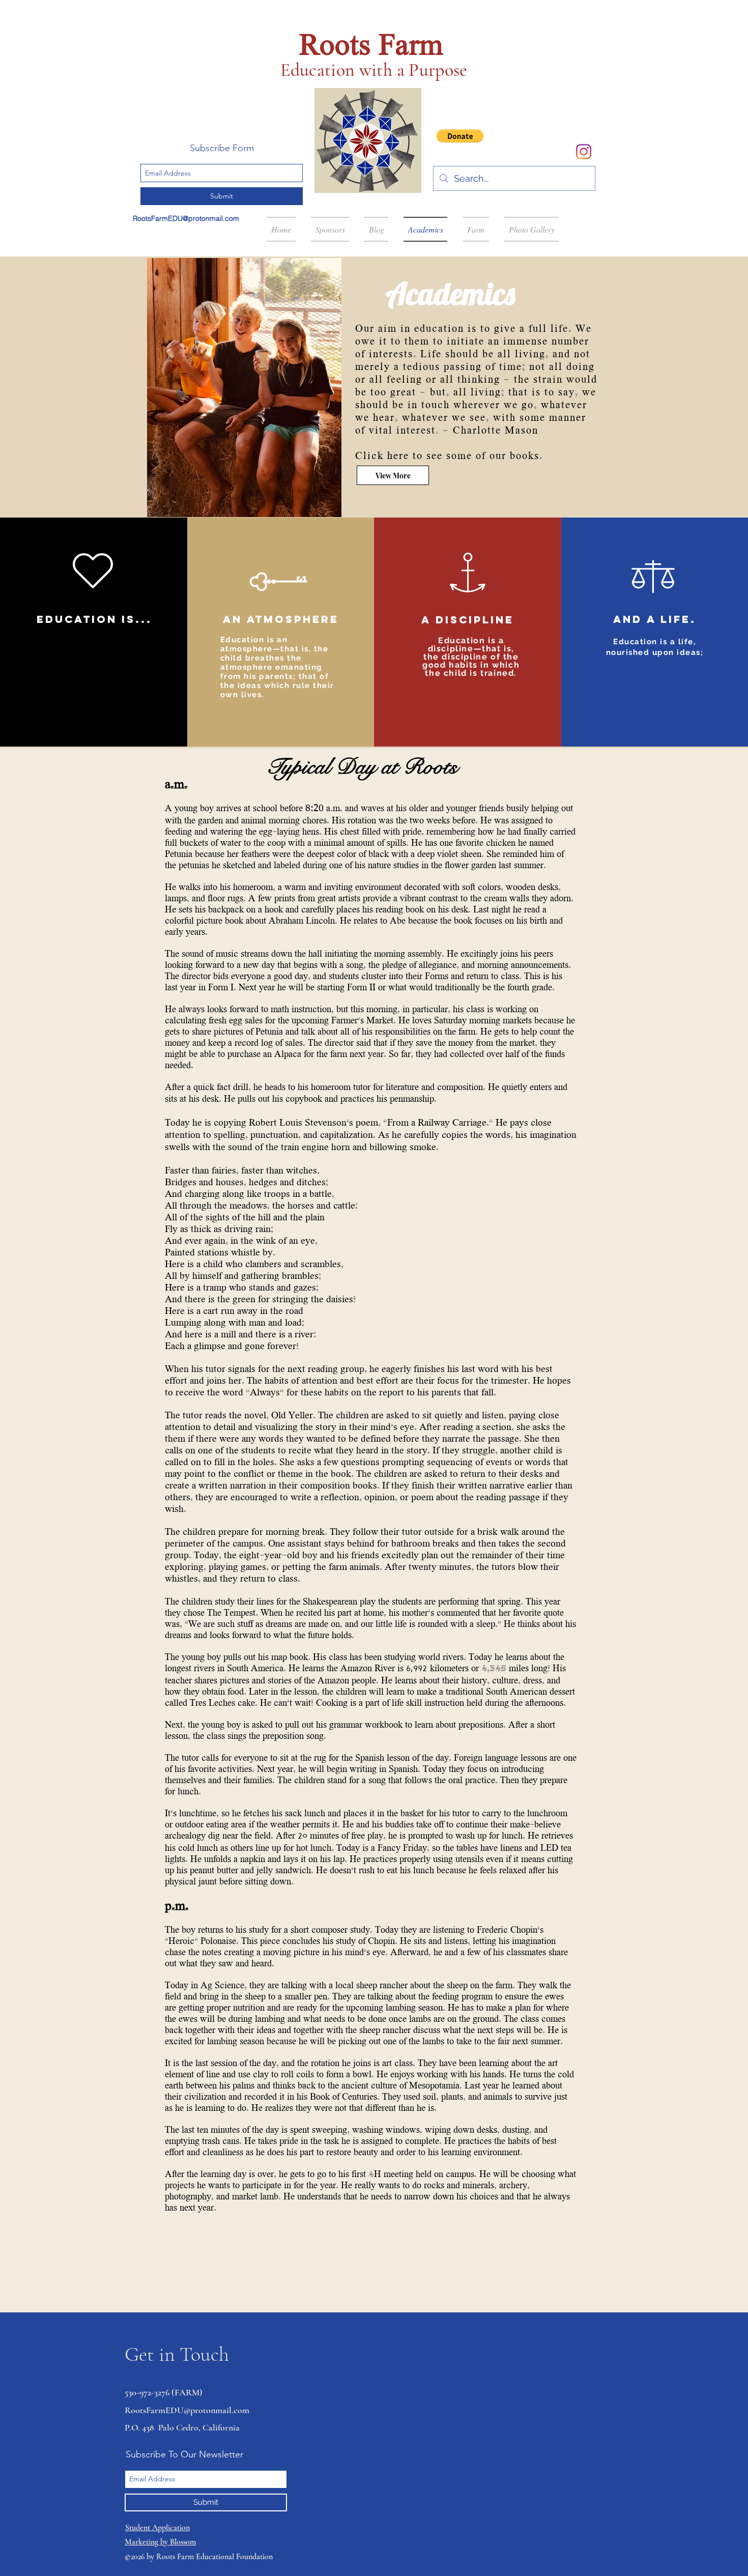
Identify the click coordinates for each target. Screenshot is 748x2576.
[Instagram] (584, 152)
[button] (460, 136)
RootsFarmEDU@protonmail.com (186, 218)
